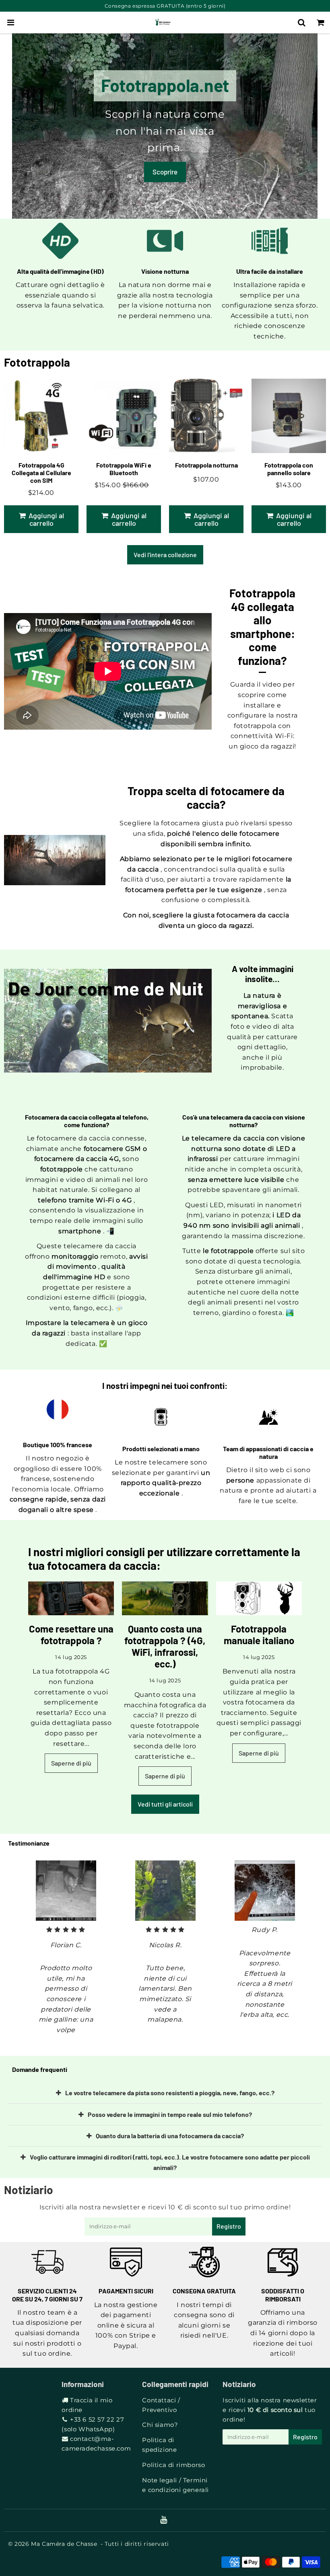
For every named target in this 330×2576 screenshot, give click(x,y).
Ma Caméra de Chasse (64, 2544)
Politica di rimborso (173, 2465)
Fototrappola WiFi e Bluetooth (124, 469)
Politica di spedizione (159, 2445)
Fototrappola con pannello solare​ (289, 469)
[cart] (321, 23)
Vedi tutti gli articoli (165, 1804)
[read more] (71, 1598)
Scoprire (165, 172)
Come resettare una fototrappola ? (71, 1635)
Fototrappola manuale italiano (259, 1635)
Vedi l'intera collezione (165, 555)
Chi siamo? (160, 2425)
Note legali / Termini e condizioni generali (175, 2485)
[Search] (302, 23)
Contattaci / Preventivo (161, 2405)
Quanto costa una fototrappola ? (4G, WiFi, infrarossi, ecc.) (165, 1646)
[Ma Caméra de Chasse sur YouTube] (164, 2520)
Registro (229, 2226)
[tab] (165, 2093)
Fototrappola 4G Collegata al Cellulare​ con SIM (41, 473)
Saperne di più (71, 1763)
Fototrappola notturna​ (206, 465)
